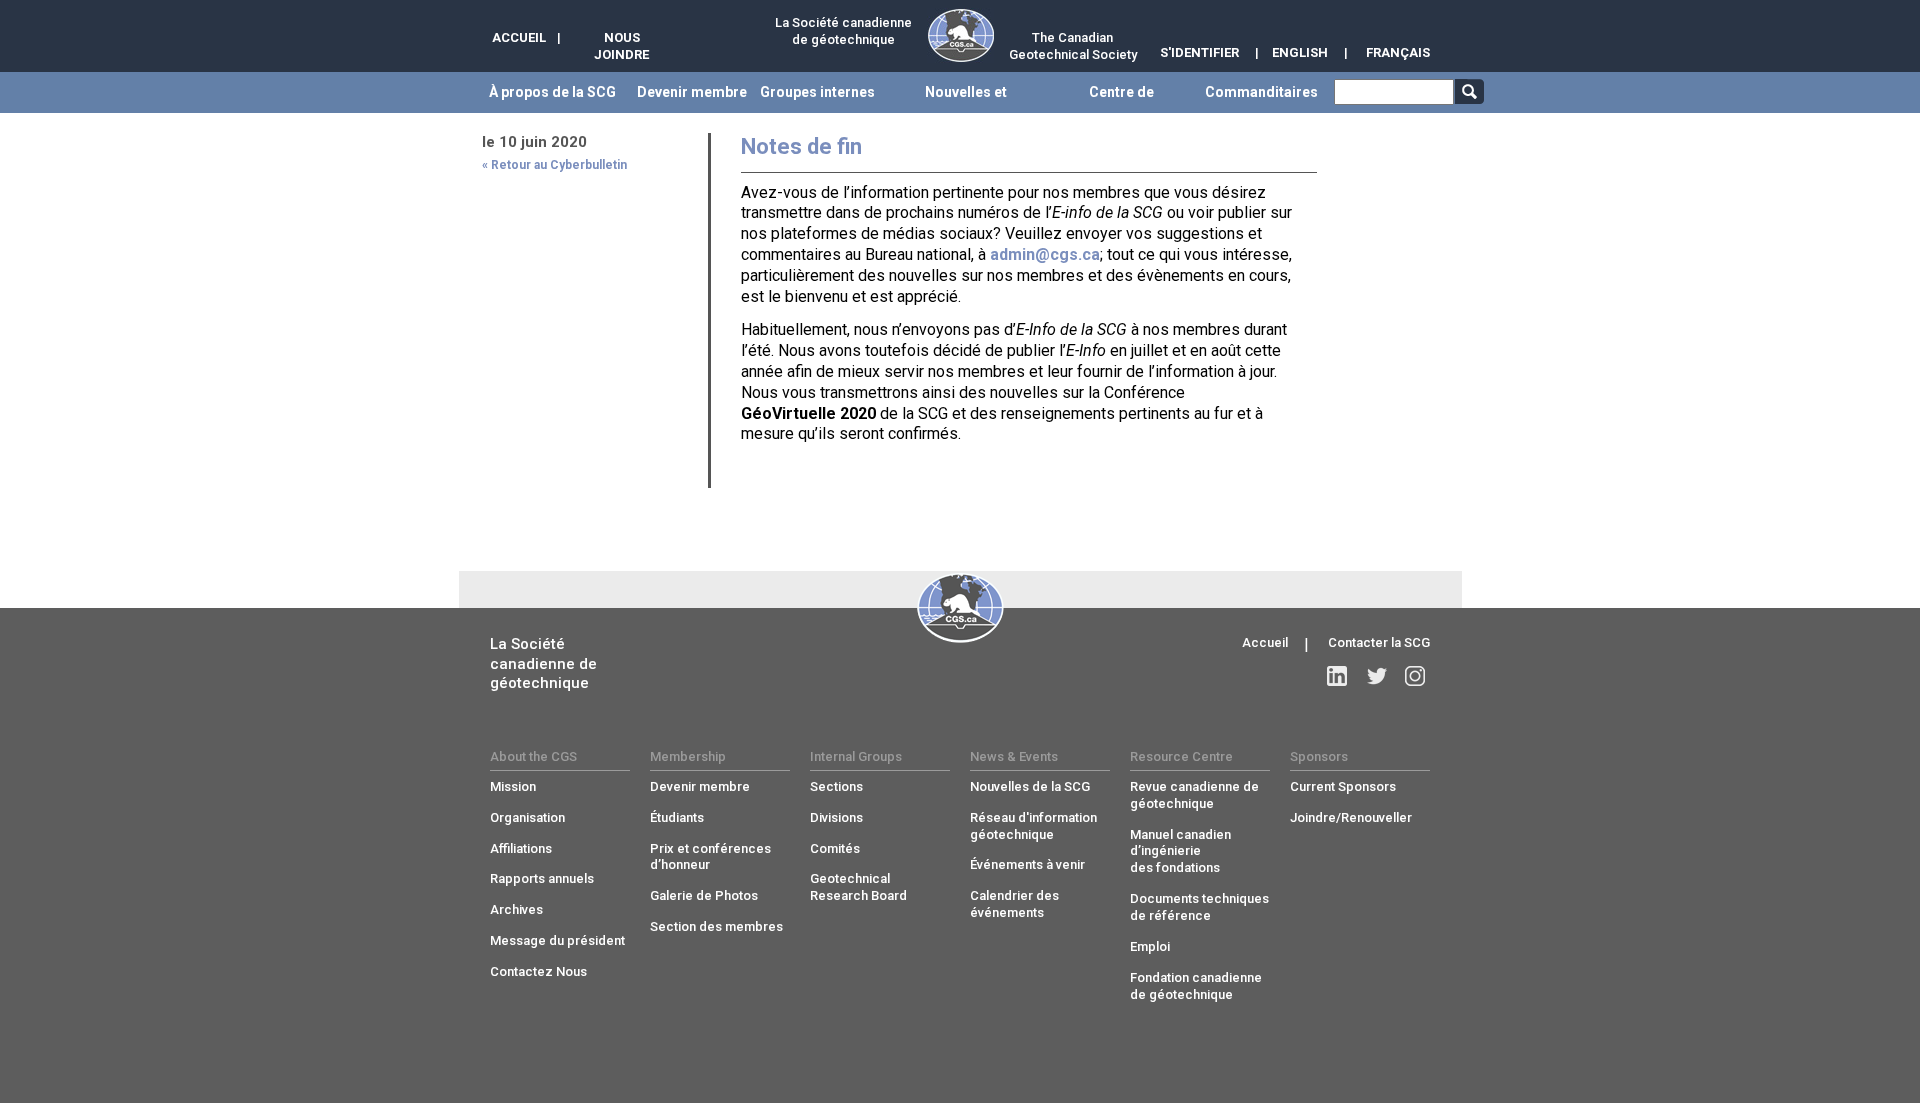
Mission (513, 786)
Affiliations (521, 848)
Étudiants (677, 817)
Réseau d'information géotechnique (1033, 826)
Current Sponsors (1343, 786)
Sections (836, 786)
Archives (516, 909)
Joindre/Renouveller (1351, 817)
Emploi (1150, 946)
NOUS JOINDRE (621, 46)
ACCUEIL (519, 37)
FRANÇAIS (1398, 52)
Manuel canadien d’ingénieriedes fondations (1180, 851)
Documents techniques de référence (1199, 907)
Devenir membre (700, 786)
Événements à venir (1027, 864)
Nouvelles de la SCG (1030, 786)
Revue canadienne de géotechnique (1194, 795)
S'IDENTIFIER (1199, 52)
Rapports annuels (542, 878)
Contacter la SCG (1379, 642)
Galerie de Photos (704, 895)
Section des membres (716, 926)
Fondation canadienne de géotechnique (1196, 986)
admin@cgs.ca (1045, 254)
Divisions (836, 817)
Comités (835, 848)
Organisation (527, 817)
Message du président (557, 940)
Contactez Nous (538, 971)
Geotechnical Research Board (858, 887)
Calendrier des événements (1014, 904)
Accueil (1265, 642)
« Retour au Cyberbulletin (554, 165)
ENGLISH (1300, 52)
